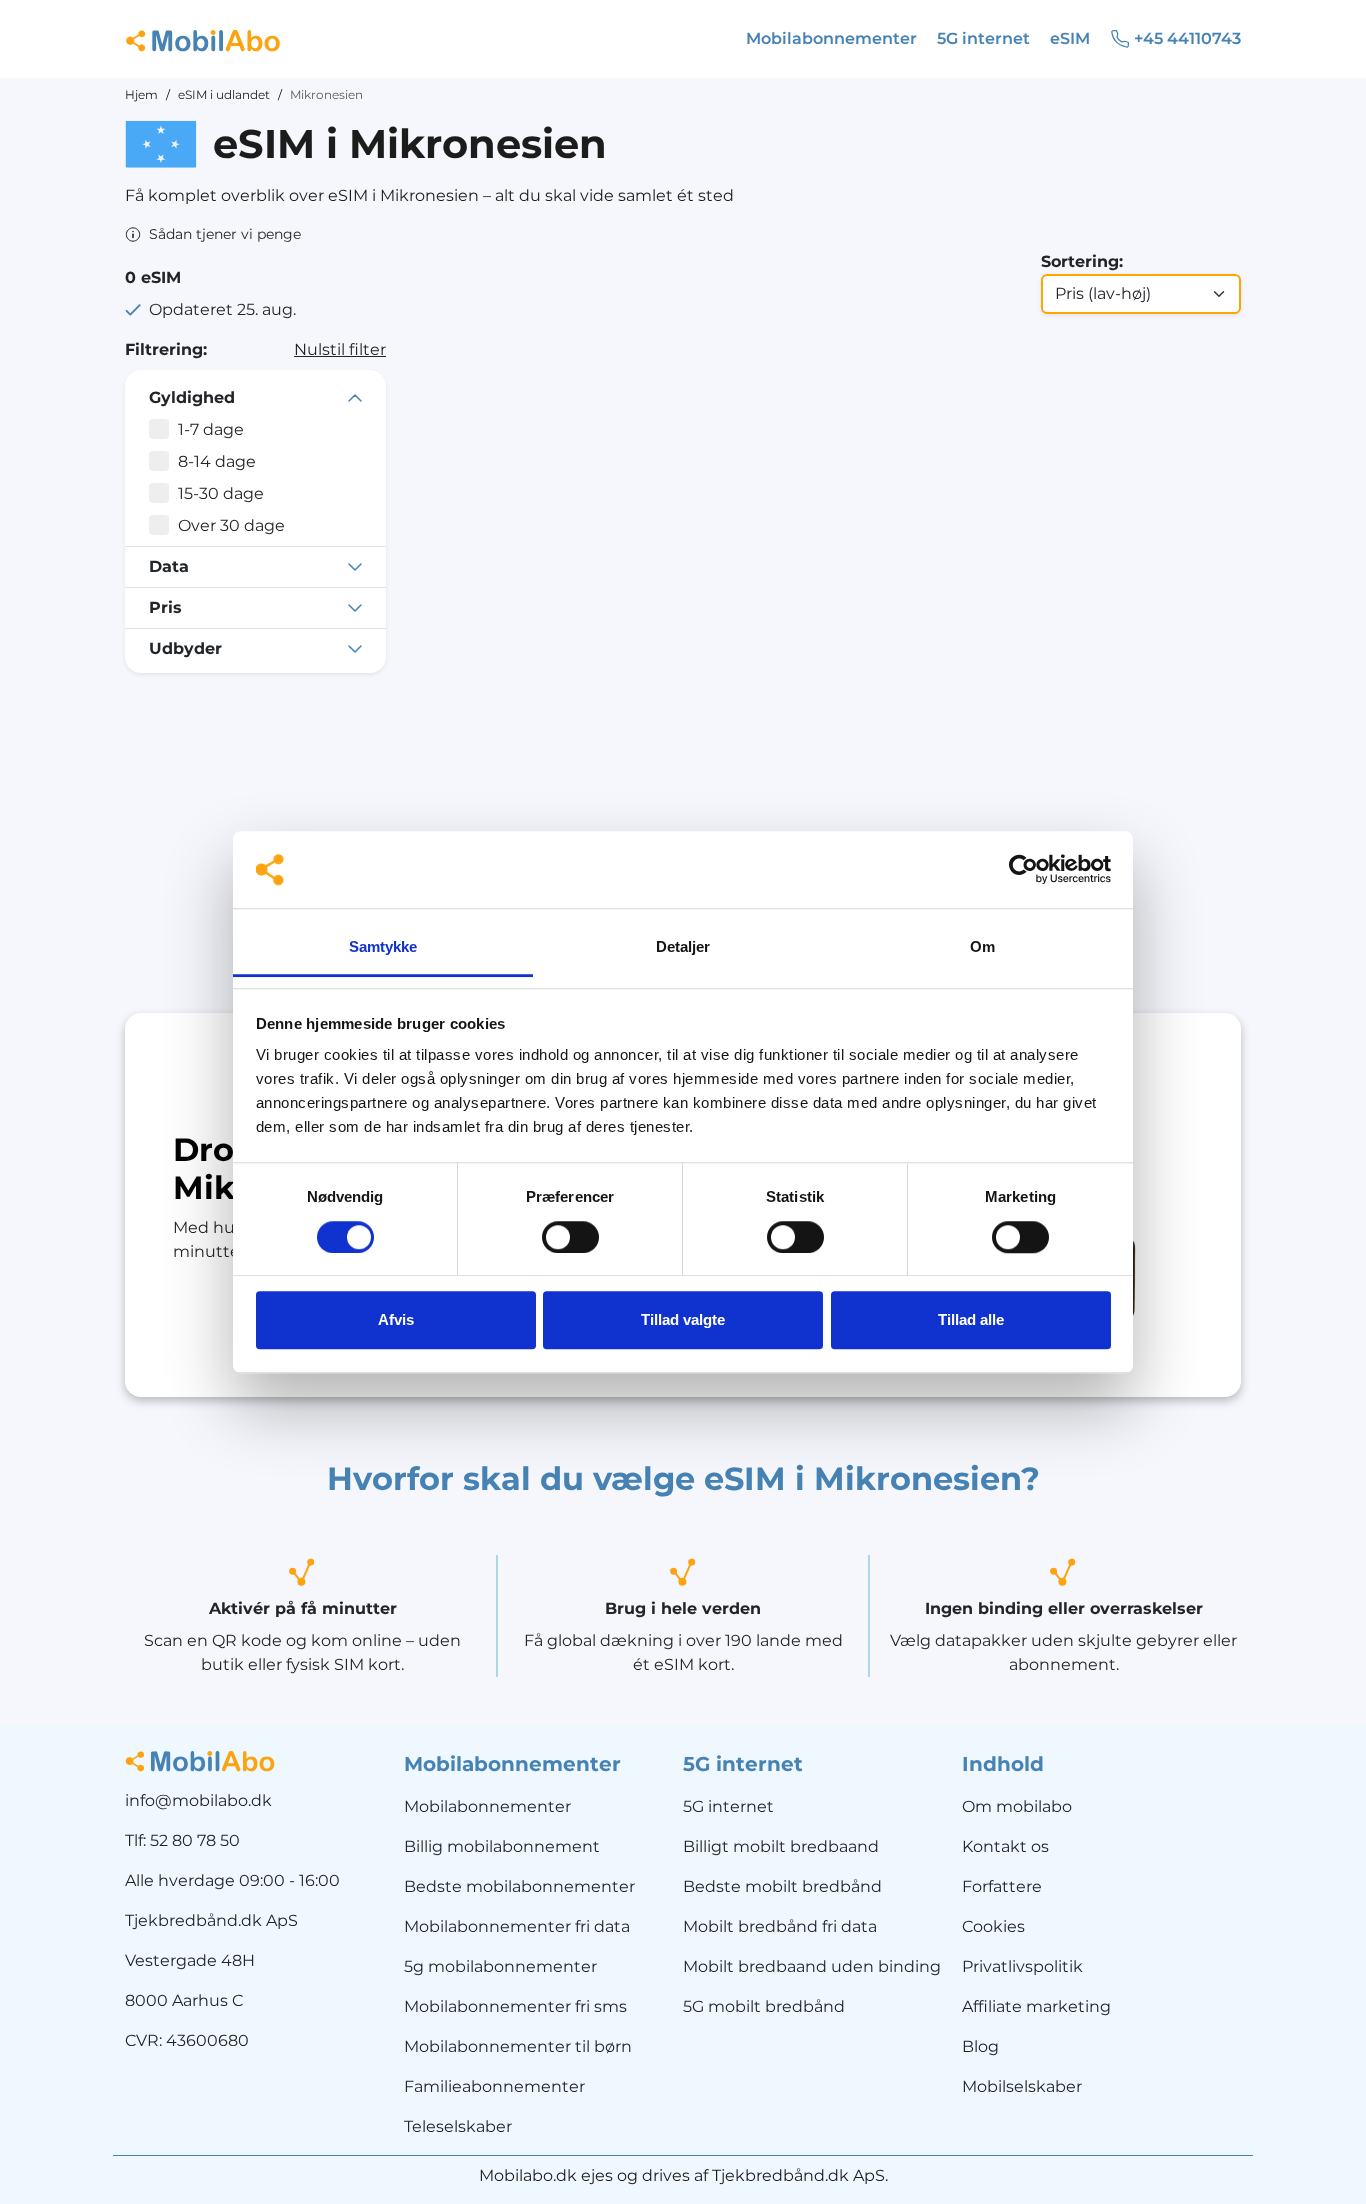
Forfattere (1002, 1886)
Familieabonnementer (494, 2086)
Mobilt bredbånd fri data (780, 1926)
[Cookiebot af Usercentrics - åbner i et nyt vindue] (1023, 870)
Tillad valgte (683, 1319)
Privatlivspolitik (1022, 1966)
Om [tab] (982, 946)
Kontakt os (1005, 1846)
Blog (980, 2046)
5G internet (728, 1806)
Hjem (141, 94)
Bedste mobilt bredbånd (782, 1886)
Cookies (993, 1926)
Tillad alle (971, 1319)
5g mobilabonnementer (500, 1966)
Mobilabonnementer (487, 1806)
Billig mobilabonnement (502, 1846)
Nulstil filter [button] (340, 349)
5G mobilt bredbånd (764, 2006)
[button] (213, 234)
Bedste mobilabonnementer (519, 1886)
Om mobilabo (1017, 1806)
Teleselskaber (458, 2126)
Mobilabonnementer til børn (518, 2046)
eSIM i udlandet (224, 94)
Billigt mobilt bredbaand (781, 1846)
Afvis (396, 1319)
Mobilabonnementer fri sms (515, 2006)
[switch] (570, 1237)
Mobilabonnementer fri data (517, 1926)
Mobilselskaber (1022, 2086)
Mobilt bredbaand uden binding (812, 1966)
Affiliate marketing (1036, 2006)
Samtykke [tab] (383, 946)
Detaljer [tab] (683, 946)
